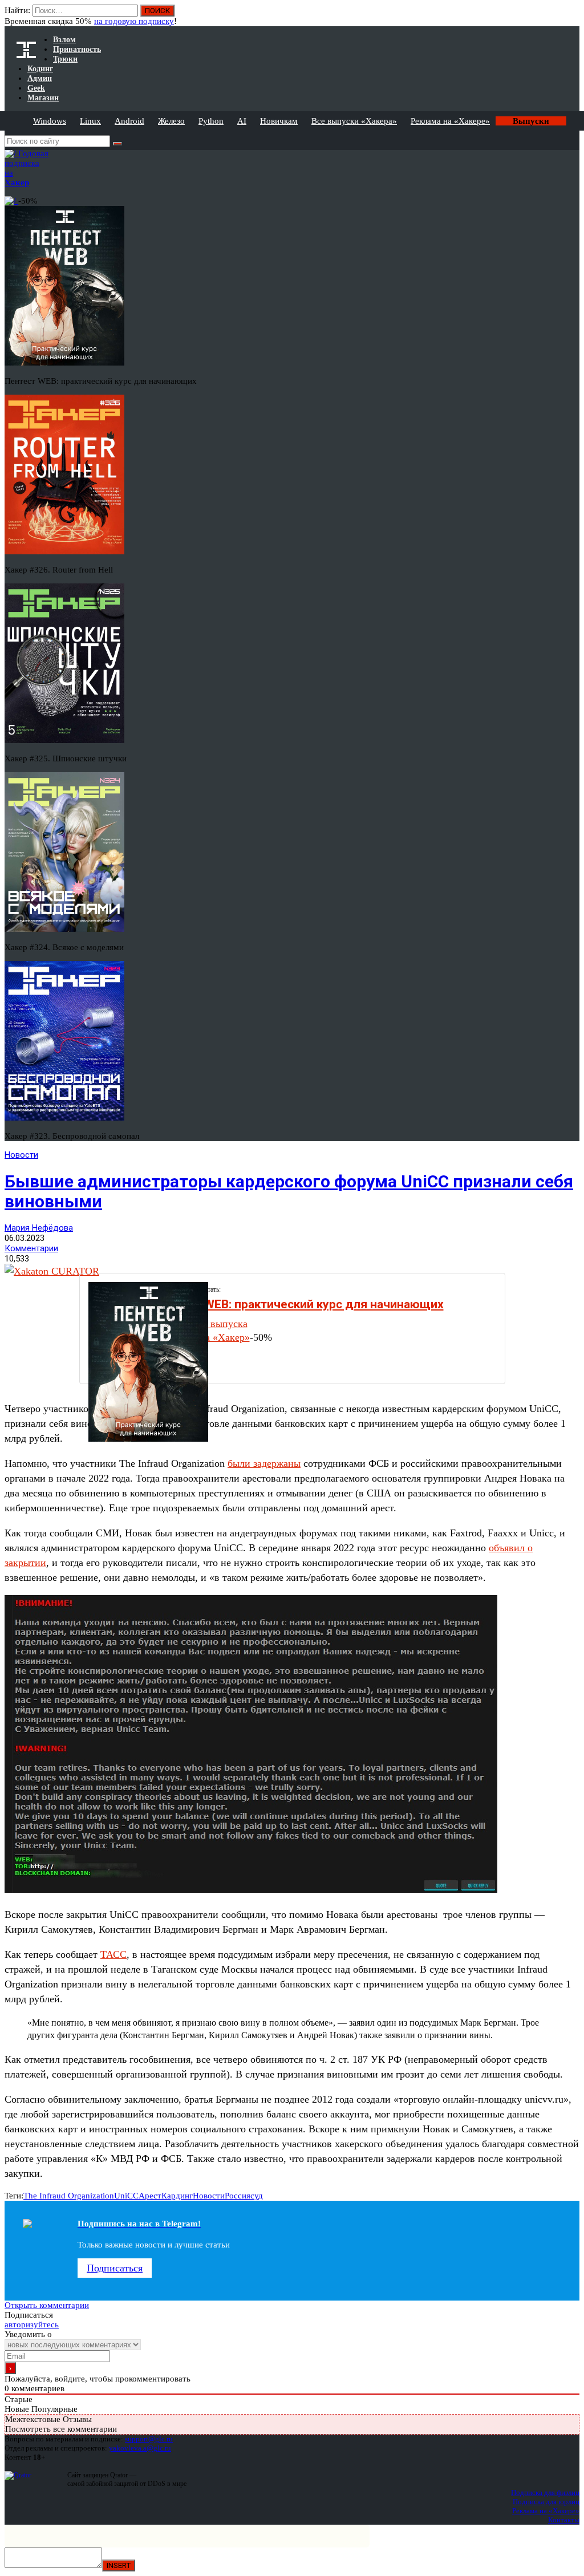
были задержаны (264, 1463)
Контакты (564, 2520)
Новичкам (279, 121)
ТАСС (113, 1954)
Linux (90, 121)
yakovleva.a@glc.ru (140, 2448)
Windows (50, 121)
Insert (119, 2565)
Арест (150, 2196)
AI (242, 121)
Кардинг (177, 2196)
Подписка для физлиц (545, 2492)
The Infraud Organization (69, 2196)
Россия (238, 2196)
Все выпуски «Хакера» (354, 121)
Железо (171, 121)
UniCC (126, 2196)
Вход (572, 16)
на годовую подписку (134, 21)
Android (129, 121)
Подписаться (115, 2268)
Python (211, 121)
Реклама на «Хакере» (450, 121)
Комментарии (31, 1248)
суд (257, 2196)
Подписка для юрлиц (546, 2502)
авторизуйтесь (32, 2325)
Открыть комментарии (47, 2305)
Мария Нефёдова (39, 1228)
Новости (21, 1155)
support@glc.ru (149, 2439)
